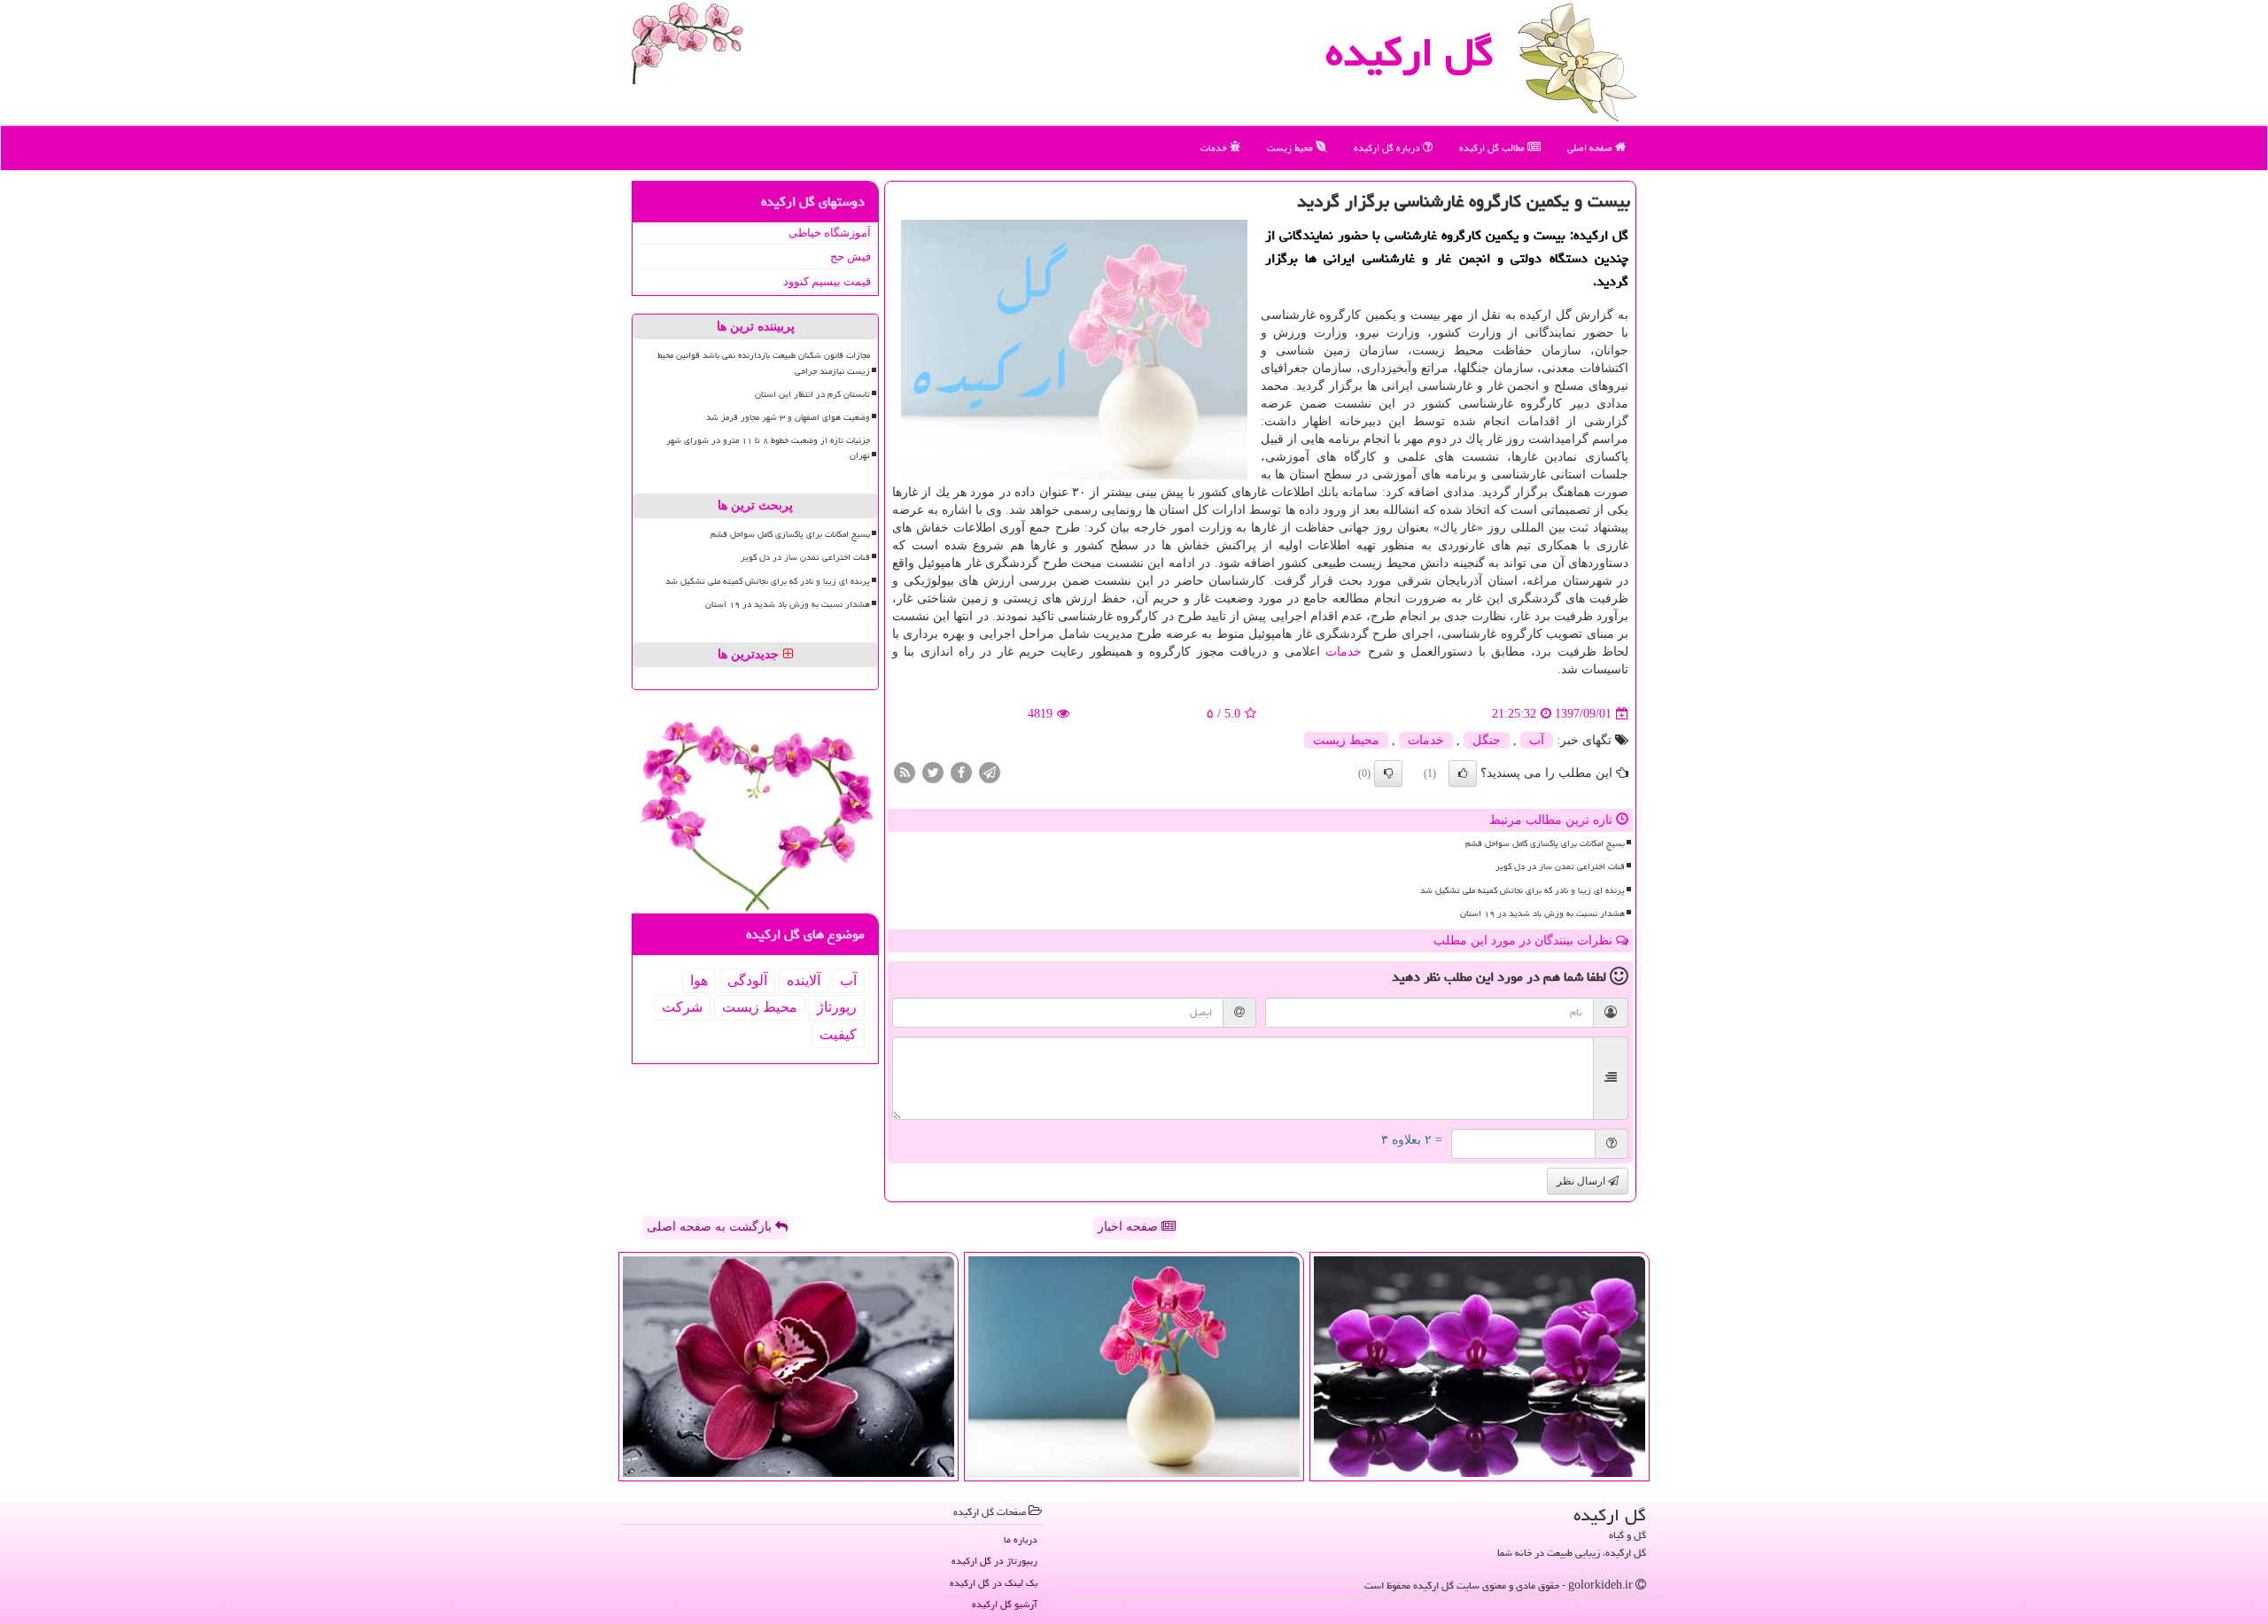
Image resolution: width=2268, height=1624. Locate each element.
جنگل (1487, 740)
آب (1537, 740)
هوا (699, 980)
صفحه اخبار (1130, 1227)
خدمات (1215, 148)
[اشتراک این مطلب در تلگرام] (990, 772)
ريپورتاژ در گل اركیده (994, 1561)
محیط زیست (1291, 148)
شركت (682, 1007)
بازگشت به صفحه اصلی (711, 1227)
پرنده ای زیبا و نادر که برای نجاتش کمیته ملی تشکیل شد (1522, 890)
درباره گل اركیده (1388, 148)
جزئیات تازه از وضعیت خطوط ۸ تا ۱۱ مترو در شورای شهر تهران (768, 448)
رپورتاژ (837, 1007)
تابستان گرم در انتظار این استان (812, 394)
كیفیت (838, 1034)
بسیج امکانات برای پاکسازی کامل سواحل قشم (1545, 843)
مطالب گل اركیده (1493, 148)
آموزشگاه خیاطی (830, 233)
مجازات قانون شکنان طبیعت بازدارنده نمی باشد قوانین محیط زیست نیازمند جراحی (764, 363)
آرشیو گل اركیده (1005, 1604)
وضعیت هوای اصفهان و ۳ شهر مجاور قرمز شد (788, 417)
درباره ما (1021, 1539)
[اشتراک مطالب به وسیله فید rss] (905, 772)
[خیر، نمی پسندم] (1388, 773)
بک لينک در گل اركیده (994, 1583)
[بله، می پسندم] (1463, 773)
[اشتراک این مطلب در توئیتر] (933, 772)
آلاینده (804, 980)
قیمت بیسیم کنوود (827, 281)
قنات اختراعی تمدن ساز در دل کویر (1560, 866)
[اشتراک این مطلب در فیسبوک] (961, 772)
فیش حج (850, 256)
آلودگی (747, 980)
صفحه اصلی (1591, 148)
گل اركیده (1410, 52)
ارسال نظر (1582, 1181)
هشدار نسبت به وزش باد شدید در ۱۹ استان (1542, 913)
